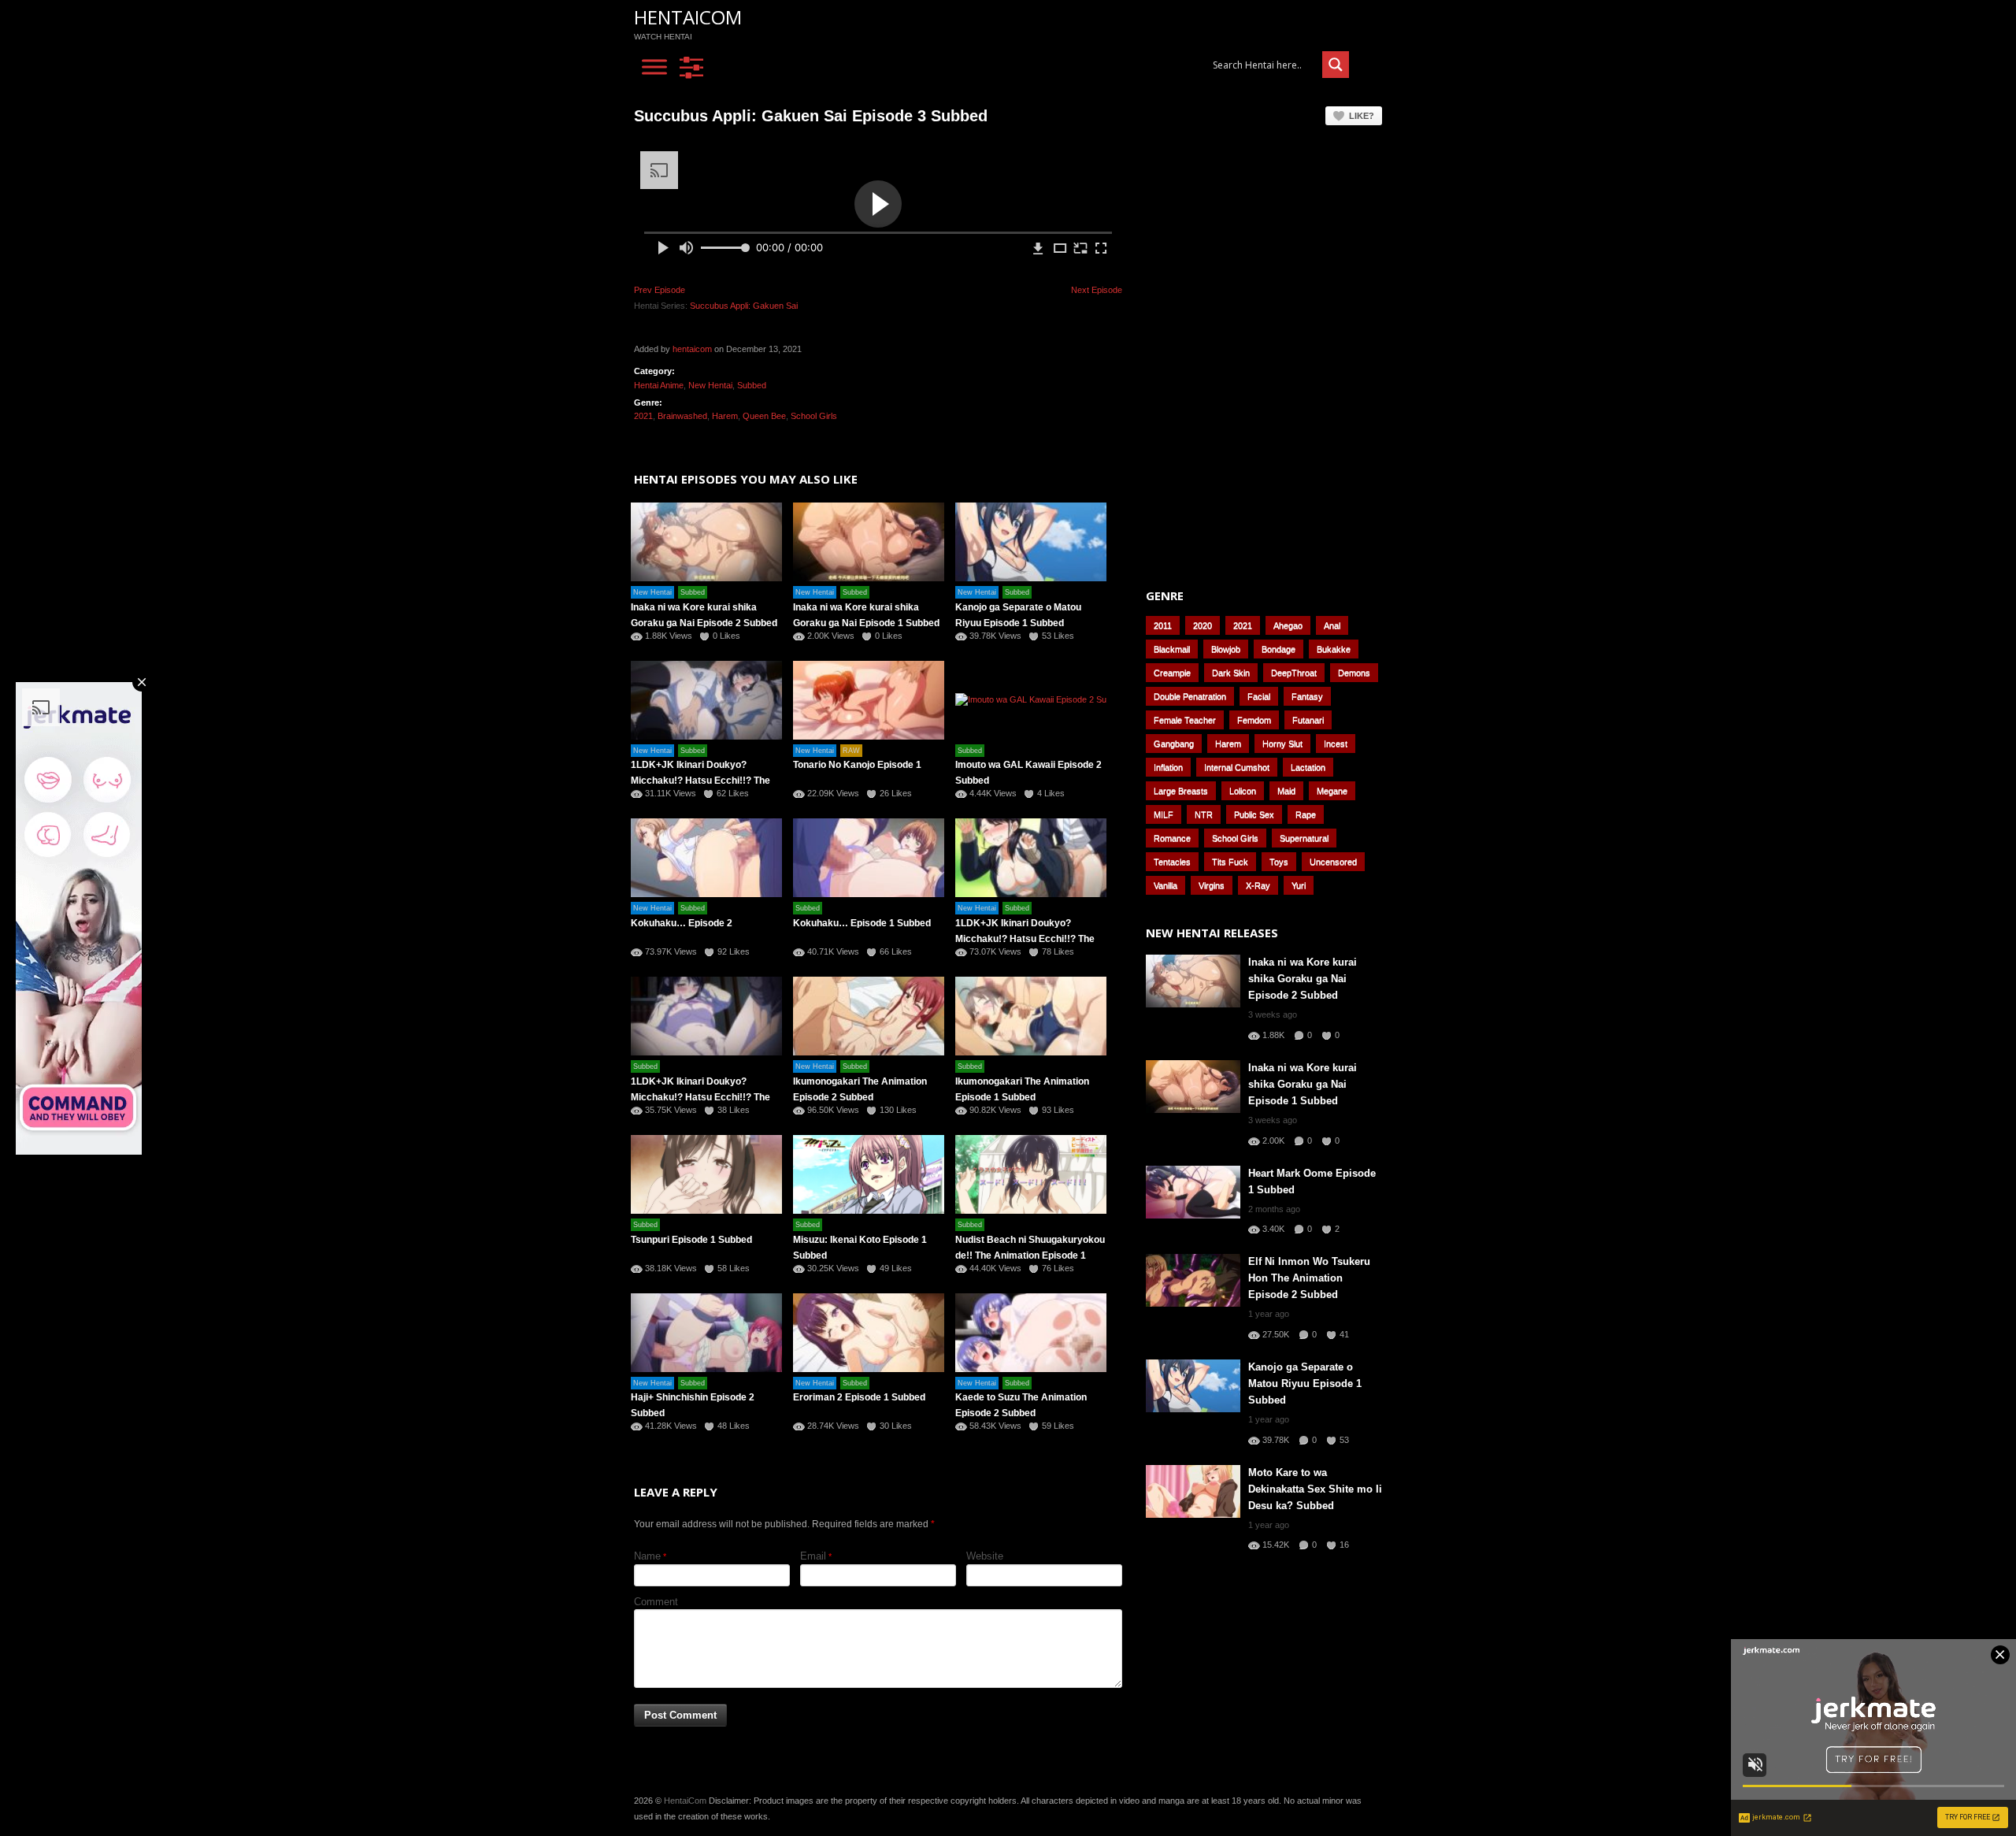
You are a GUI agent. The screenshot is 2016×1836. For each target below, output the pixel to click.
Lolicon (1243, 791)
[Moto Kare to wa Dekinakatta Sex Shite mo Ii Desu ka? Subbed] (1193, 1491)
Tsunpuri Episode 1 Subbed (691, 1240)
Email (813, 1556)
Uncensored (1333, 862)
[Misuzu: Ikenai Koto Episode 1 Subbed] (869, 1174)
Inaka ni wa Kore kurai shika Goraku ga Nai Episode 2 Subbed (1303, 979)
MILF (1164, 814)
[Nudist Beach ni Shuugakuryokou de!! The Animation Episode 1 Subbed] (1031, 1174)
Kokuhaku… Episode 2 (682, 923)
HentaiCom (688, 17)
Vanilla (1165, 885)
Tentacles (1172, 862)
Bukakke (1334, 649)
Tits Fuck (1230, 862)
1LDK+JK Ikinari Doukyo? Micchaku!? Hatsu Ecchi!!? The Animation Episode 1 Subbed (700, 1097)
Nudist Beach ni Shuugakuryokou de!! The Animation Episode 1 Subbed (1030, 1256)
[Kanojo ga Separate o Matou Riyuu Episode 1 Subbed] (1031, 542)
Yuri (1299, 885)
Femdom (1254, 720)
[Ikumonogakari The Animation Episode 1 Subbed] (1031, 1016)
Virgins (1212, 885)
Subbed (752, 385)
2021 (643, 416)
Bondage (1279, 649)
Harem (725, 416)
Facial (1259, 696)
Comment (656, 1602)
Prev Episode (660, 290)
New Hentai (710, 385)
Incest (1336, 744)
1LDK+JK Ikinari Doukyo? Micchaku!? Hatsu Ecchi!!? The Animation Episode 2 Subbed (1025, 939)
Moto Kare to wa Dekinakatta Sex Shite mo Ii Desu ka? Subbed (1315, 1489)
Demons (1354, 673)
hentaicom (692, 349)
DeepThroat (1294, 673)
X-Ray (1258, 885)
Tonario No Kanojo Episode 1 (857, 765)
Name (647, 1556)
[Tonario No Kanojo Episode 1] (869, 700)
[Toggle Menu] (654, 67)
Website (985, 1556)
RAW (851, 751)
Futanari (1308, 720)
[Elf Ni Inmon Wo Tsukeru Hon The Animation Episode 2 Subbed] (1193, 1280)
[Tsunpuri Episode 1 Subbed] (706, 1174)
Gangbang (1174, 744)
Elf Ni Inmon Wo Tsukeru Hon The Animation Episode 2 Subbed (1309, 1278)
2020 (1203, 625)
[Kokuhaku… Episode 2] (706, 858)
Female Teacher (1185, 720)
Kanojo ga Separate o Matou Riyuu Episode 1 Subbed (1305, 1383)
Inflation (1168, 767)
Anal (1332, 625)
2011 (1163, 625)
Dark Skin (1231, 673)
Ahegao (1288, 625)
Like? (1362, 116)
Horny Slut (1282, 744)
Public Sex (1254, 814)
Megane (1332, 791)
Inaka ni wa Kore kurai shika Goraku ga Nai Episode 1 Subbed (1303, 1084)
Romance (1172, 838)
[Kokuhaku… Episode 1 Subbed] (869, 858)
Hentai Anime (659, 385)
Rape (1306, 814)
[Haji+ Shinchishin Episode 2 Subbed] (706, 1333)
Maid (1286, 791)
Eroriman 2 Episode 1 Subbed (859, 1397)
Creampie (1172, 673)
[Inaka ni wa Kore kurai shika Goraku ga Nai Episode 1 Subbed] (869, 542)
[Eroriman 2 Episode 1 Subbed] (869, 1333)
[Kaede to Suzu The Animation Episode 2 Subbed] (1031, 1333)
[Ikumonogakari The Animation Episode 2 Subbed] (869, 1016)
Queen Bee (764, 416)
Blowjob (1226, 649)
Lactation (1308, 767)
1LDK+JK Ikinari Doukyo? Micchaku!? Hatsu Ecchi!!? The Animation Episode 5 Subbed (700, 781)
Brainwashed (682, 416)
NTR (1204, 814)
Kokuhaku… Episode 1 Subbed (862, 923)
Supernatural (1304, 838)
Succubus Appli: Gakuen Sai (744, 306)
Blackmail (1172, 649)
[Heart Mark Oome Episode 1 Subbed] (1193, 1192)
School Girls (814, 416)
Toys (1279, 862)
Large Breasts (1181, 791)
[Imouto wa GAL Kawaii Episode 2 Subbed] (1031, 700)
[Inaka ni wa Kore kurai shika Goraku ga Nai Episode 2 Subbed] (706, 542)
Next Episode (1097, 290)
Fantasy (1307, 696)
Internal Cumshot (1237, 767)
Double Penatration (1190, 696)
